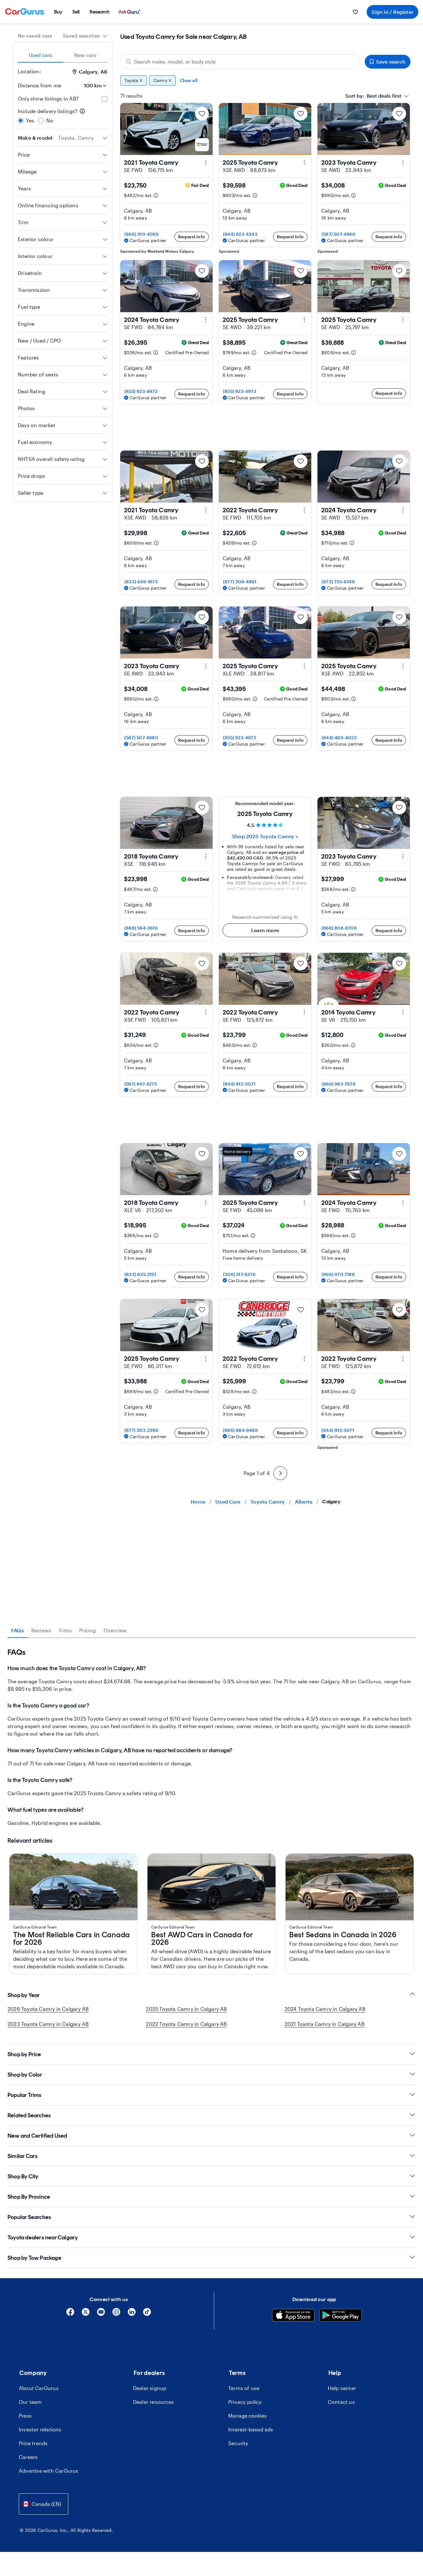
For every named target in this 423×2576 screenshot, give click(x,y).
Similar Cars (23, 2156)
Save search (391, 62)
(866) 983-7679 (338, 1084)
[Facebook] (70, 2314)
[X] (86, 2314)
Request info (192, 237)
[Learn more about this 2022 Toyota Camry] (304, 510)
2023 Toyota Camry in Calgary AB (48, 2024)
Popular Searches (29, 2217)
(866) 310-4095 (141, 234)
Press (25, 2416)
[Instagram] (116, 2314)
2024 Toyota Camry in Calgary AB (325, 2009)
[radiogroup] (63, 116)
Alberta (304, 1502)
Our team (30, 2402)
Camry (160, 80)
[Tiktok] (147, 2314)
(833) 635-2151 (140, 1274)
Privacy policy (245, 2402)
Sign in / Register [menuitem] (392, 12)
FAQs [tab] (18, 1630)
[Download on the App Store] (293, 2316)
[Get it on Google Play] (340, 2316)
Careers (28, 2457)
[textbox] (373, 96)
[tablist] (63, 55)
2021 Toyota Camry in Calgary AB (325, 2024)
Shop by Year (24, 1995)
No (50, 120)
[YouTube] (101, 2314)
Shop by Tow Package (34, 2258)
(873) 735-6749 (338, 582)
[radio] (21, 121)
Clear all (189, 80)
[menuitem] (58, 12)
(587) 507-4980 (338, 234)
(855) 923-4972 (141, 391)
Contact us (341, 2402)
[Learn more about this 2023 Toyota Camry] (403, 163)
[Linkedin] (132, 2314)
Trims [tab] (65, 1630)
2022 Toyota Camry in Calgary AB (186, 2024)
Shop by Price (24, 2054)
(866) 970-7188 (338, 1274)
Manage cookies (248, 2416)
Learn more (265, 930)
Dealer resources (153, 2402)
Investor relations (40, 2429)
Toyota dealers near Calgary (43, 2238)
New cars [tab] (85, 55)
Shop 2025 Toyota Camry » (265, 836)
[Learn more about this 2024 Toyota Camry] (206, 320)
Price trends (33, 2443)
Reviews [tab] (41, 1630)
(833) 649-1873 (141, 582)
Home (198, 1502)
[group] (265, 80)
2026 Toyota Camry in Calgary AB (48, 2009)
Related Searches (29, 2115)
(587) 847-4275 (141, 1084)
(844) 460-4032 (339, 738)
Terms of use (244, 2388)
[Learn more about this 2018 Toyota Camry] (206, 856)
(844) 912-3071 (239, 1084)
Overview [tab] (115, 1630)
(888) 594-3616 (141, 928)
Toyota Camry (268, 1502)
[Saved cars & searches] (355, 12)
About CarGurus (39, 2388)
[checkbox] (105, 99)
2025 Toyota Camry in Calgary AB (186, 2009)
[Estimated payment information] (156, 195)
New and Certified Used (37, 2136)
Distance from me (39, 85)
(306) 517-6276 (239, 1274)
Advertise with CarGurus (49, 2471)
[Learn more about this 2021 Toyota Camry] (206, 163)
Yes (30, 120)
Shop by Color (25, 2075)
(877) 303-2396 (141, 1430)
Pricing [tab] (88, 1630)
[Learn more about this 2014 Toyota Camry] (403, 1012)
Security (238, 2443)
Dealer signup (150, 2388)
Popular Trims (25, 2095)
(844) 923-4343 (240, 234)
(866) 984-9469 (240, 1430)
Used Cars (228, 1502)
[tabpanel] (211, 1737)
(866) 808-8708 (339, 928)
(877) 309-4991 (240, 582)
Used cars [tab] (41, 55)
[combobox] (85, 36)
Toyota (131, 80)
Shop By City (23, 2176)
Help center (342, 2388)
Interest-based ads (251, 2429)
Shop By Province (29, 2197)
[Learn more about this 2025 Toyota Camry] (304, 163)
